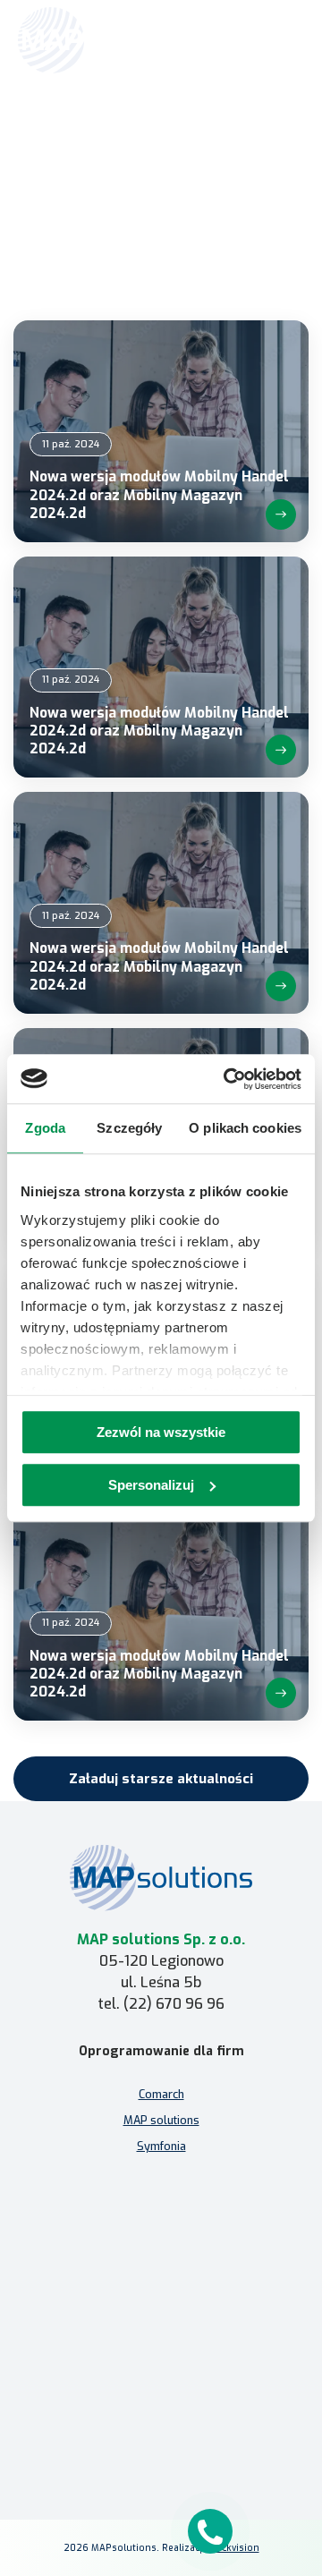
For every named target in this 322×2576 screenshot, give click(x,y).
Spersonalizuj (151, 1485)
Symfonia (161, 2146)
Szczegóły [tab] (129, 1128)
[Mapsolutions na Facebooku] (118, 2436)
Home (127, 132)
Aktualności (181, 132)
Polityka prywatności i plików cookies (161, 2403)
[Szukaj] (243, 38)
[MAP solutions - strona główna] (161, 1878)
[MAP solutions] (109, 40)
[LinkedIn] (161, 2436)
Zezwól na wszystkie (161, 1432)
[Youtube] (204, 2436)
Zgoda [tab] (45, 1128)
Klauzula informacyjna (161, 2377)
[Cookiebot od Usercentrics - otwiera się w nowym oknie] (227, 1079)
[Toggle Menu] (283, 40)
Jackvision (236, 2548)
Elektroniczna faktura (161, 2271)
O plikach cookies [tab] (245, 1128)
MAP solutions (161, 2120)
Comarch (161, 2094)
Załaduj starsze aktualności (161, 1779)
